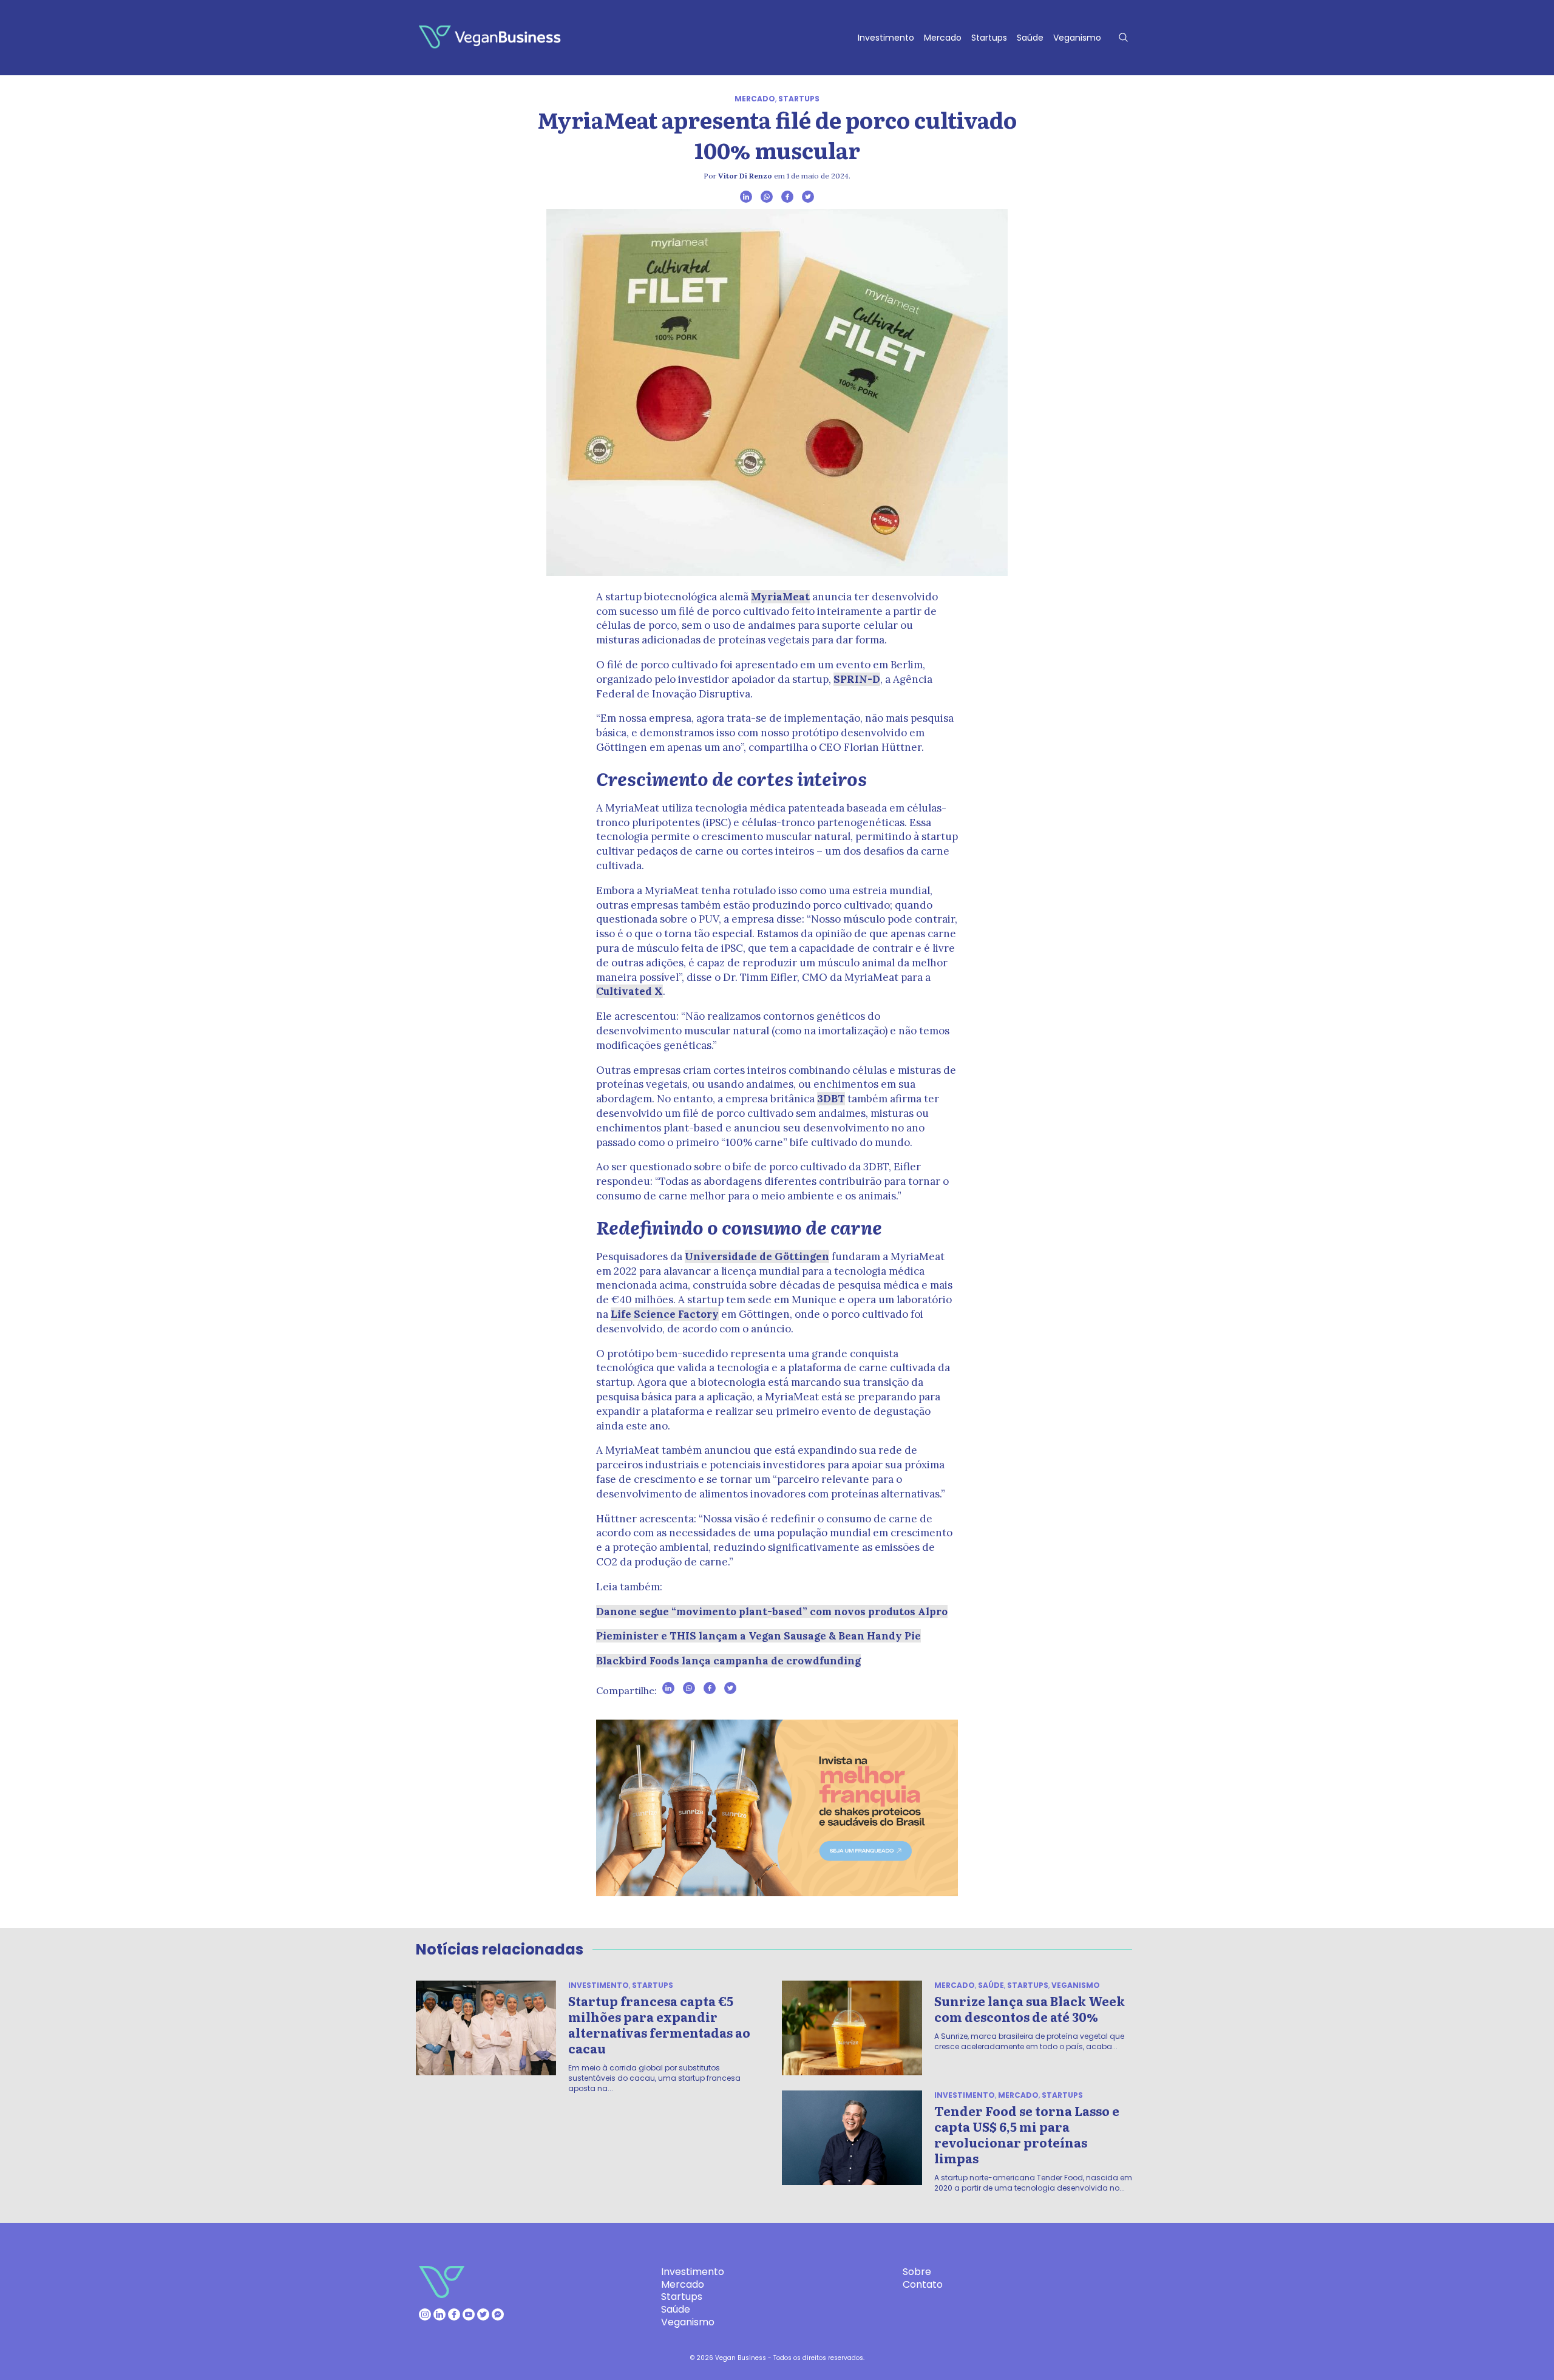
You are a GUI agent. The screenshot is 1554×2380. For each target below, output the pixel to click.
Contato (923, 2284)
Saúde (1030, 38)
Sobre (917, 2272)
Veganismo (1077, 38)
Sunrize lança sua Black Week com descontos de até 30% (1030, 2009)
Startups (989, 38)
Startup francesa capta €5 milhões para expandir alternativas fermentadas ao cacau (659, 2024)
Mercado (943, 38)
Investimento (886, 38)
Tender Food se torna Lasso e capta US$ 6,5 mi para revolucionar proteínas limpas (1027, 2134)
